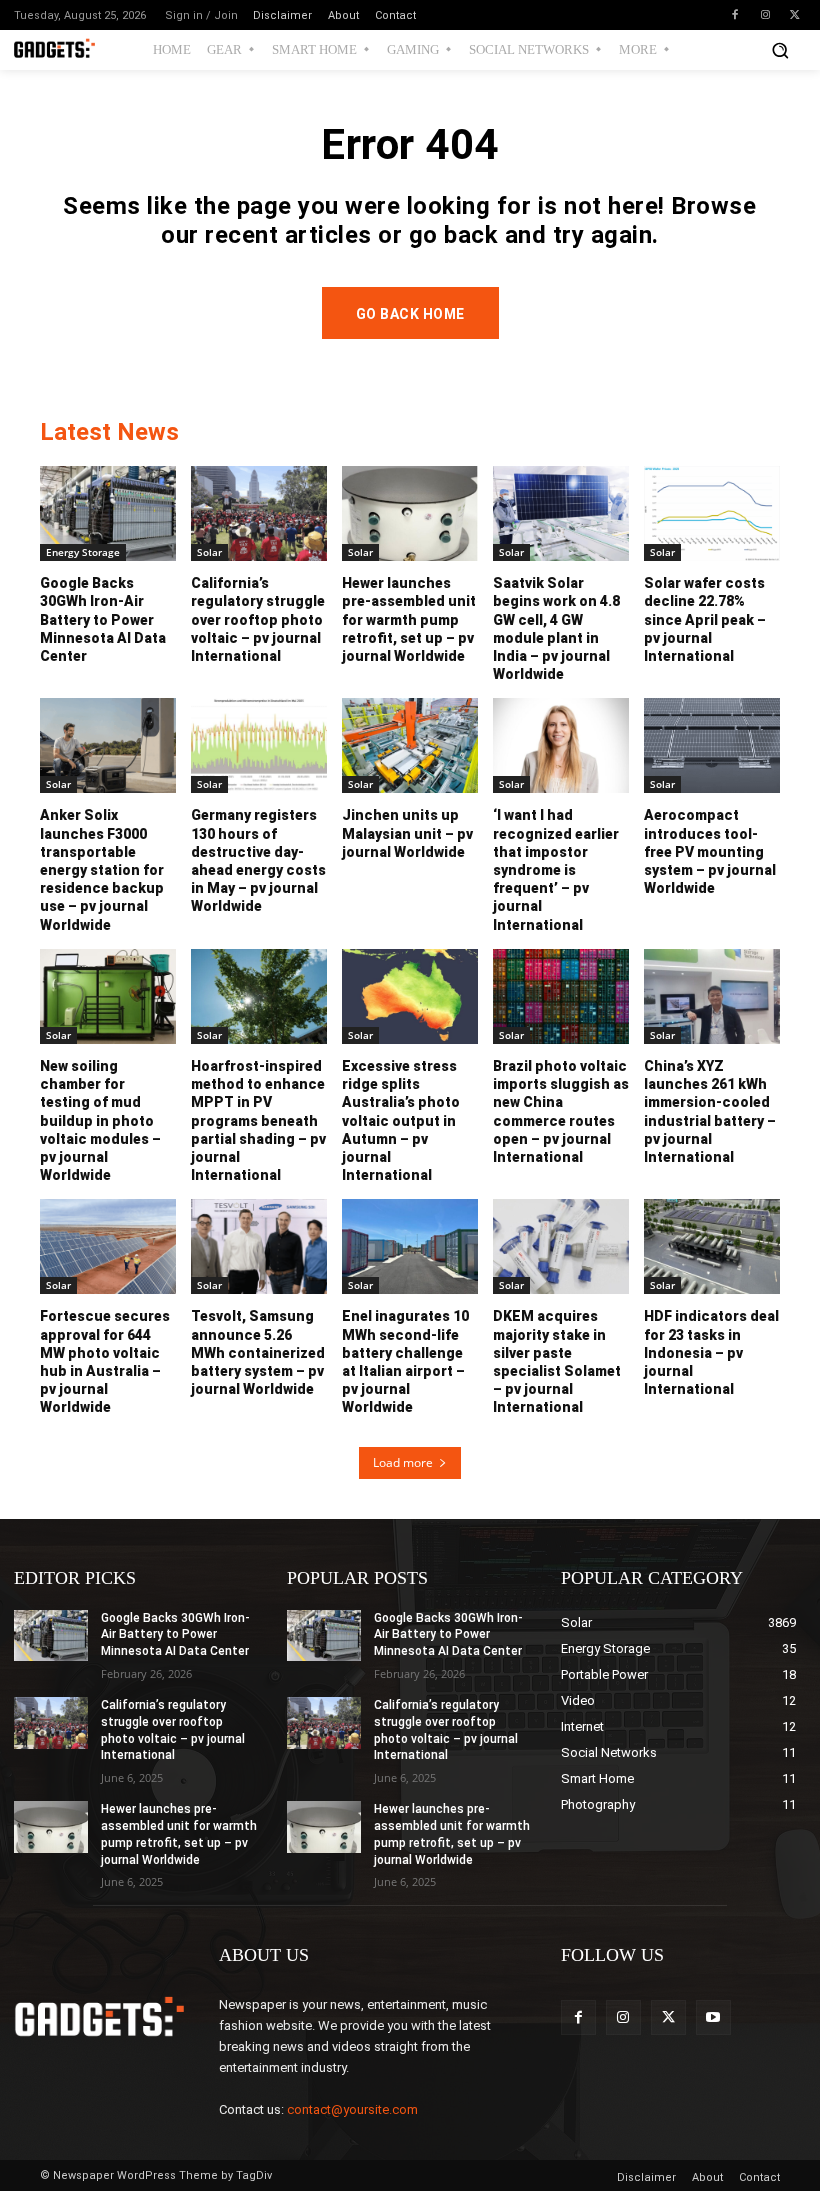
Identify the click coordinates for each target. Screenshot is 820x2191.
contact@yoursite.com (352, 2109)
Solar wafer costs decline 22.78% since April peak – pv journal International (705, 619)
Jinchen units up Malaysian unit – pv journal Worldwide (407, 833)
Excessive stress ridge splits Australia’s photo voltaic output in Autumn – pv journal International (401, 1120)
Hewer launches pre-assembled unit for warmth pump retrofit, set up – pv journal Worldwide (409, 619)
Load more (403, 1462)
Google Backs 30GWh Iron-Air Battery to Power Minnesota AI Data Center (103, 619)
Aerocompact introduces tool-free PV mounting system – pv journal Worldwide (710, 851)
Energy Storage (83, 552)
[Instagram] (765, 15)
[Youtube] (713, 2017)
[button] (780, 50)
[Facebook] (735, 15)
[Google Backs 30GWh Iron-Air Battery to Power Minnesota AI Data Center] (108, 513)
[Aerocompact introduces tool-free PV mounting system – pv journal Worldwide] (712, 745)
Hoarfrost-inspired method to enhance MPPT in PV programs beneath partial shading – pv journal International (258, 1120)
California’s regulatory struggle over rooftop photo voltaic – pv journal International (258, 619)
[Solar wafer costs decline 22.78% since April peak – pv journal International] (712, 513)
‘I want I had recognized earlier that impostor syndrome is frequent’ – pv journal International (556, 869)
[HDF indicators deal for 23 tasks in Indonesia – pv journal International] (712, 1246)
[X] (795, 15)
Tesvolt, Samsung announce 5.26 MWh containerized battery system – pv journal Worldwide (258, 1352)
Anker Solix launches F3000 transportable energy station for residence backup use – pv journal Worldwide (102, 869)
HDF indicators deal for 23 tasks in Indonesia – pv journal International (711, 1352)
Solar (209, 552)
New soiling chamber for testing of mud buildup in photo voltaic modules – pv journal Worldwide (100, 1120)
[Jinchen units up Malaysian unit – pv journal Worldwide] (410, 745)
